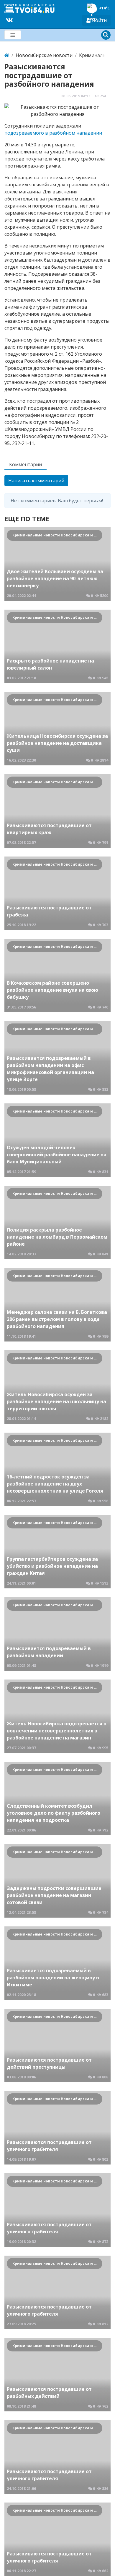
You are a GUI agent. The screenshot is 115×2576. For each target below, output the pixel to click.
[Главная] (7, 55)
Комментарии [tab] (26, 464)
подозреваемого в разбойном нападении (53, 133)
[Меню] (13, 35)
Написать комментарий (36, 481)
